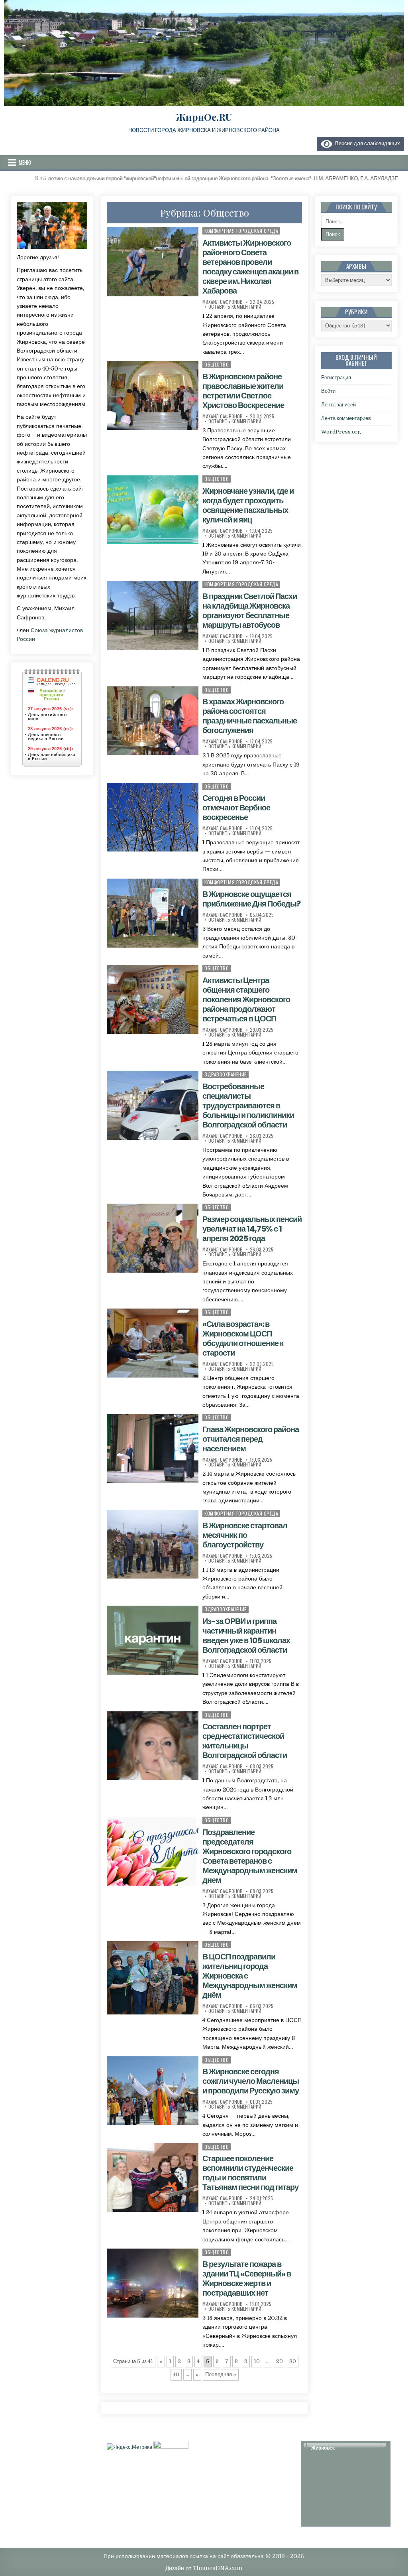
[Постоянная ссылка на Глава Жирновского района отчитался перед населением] (153, 1448)
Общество (217, 364)
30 (293, 2361)
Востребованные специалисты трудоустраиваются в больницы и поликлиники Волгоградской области (248, 1106)
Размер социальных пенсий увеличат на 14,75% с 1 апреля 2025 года (252, 1229)
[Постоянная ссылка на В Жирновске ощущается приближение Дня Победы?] (153, 913)
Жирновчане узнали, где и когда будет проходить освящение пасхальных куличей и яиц (248, 505)
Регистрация (336, 377)
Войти (328, 391)
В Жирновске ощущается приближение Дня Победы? (251, 899)
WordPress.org (341, 432)
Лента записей (338, 405)
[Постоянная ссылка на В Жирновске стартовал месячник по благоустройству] (153, 1544)
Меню (25, 162)
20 (280, 2361)
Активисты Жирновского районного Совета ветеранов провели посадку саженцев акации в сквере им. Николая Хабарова (250, 267)
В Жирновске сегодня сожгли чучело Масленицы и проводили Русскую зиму (251, 2081)
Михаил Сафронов (223, 302)
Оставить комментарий (235, 307)
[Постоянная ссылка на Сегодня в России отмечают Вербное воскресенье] (153, 817)
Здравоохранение (226, 1074)
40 (176, 2374)
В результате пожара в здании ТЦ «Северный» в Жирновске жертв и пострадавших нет (247, 2278)
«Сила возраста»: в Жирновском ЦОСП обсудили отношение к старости (243, 1338)
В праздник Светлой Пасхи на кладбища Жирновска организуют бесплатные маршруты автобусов (250, 611)
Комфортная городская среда (241, 231)
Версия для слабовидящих (366, 143)
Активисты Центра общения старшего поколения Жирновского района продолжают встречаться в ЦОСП (246, 999)
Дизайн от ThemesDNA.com (204, 2568)
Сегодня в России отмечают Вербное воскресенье (236, 808)
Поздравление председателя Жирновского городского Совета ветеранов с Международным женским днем (250, 1856)
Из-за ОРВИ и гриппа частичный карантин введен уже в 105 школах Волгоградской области (246, 1636)
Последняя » (221, 2374)
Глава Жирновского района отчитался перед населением (251, 1439)
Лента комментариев (346, 418)
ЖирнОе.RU (204, 117)
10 (257, 2361)
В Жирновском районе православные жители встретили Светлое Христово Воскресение (243, 391)
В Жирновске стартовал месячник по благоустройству (245, 1535)
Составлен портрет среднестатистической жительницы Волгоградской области (245, 1741)
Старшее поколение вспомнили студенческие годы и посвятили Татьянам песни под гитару (250, 2173)
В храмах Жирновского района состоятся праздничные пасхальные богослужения (250, 716)
